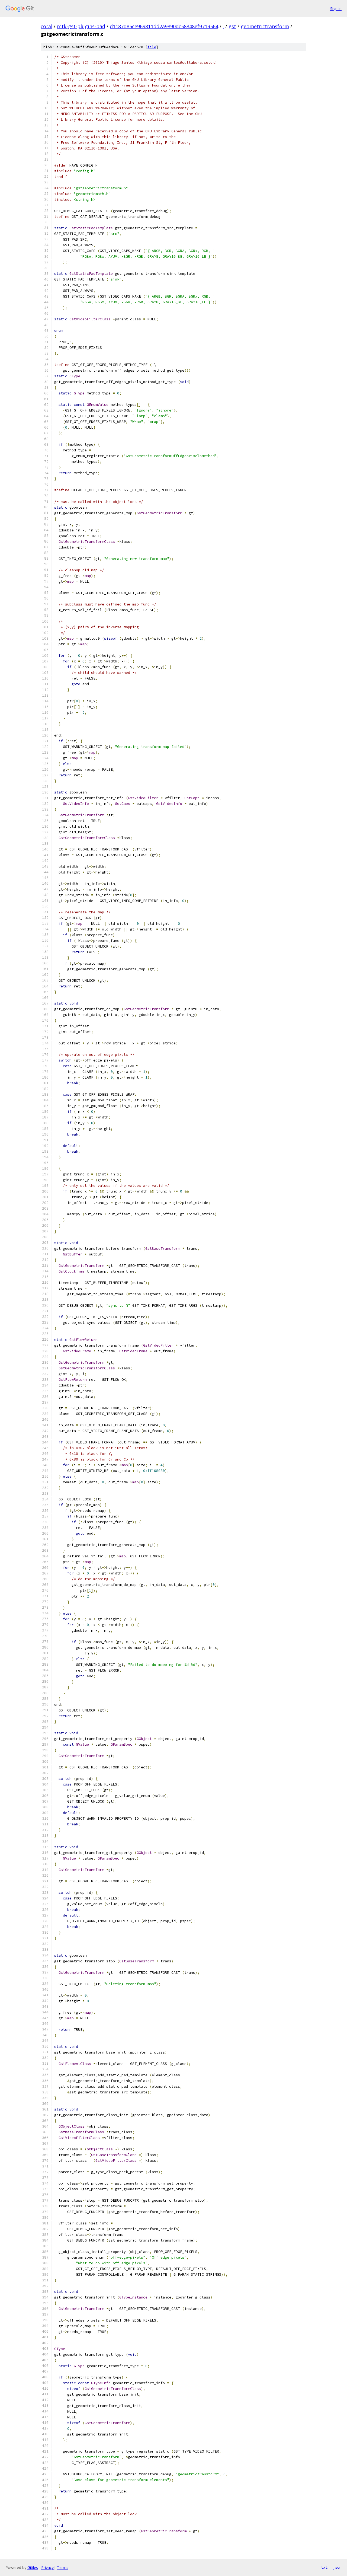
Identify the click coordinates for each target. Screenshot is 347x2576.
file (152, 47)
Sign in (336, 9)
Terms (63, 2567)
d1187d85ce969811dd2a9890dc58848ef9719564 (164, 26)
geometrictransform (265, 26)
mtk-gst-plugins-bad (81, 26)
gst (232, 26)
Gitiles (33, 2567)
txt (324, 2567)
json (337, 2567)
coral (46, 26)
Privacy (47, 2567)
